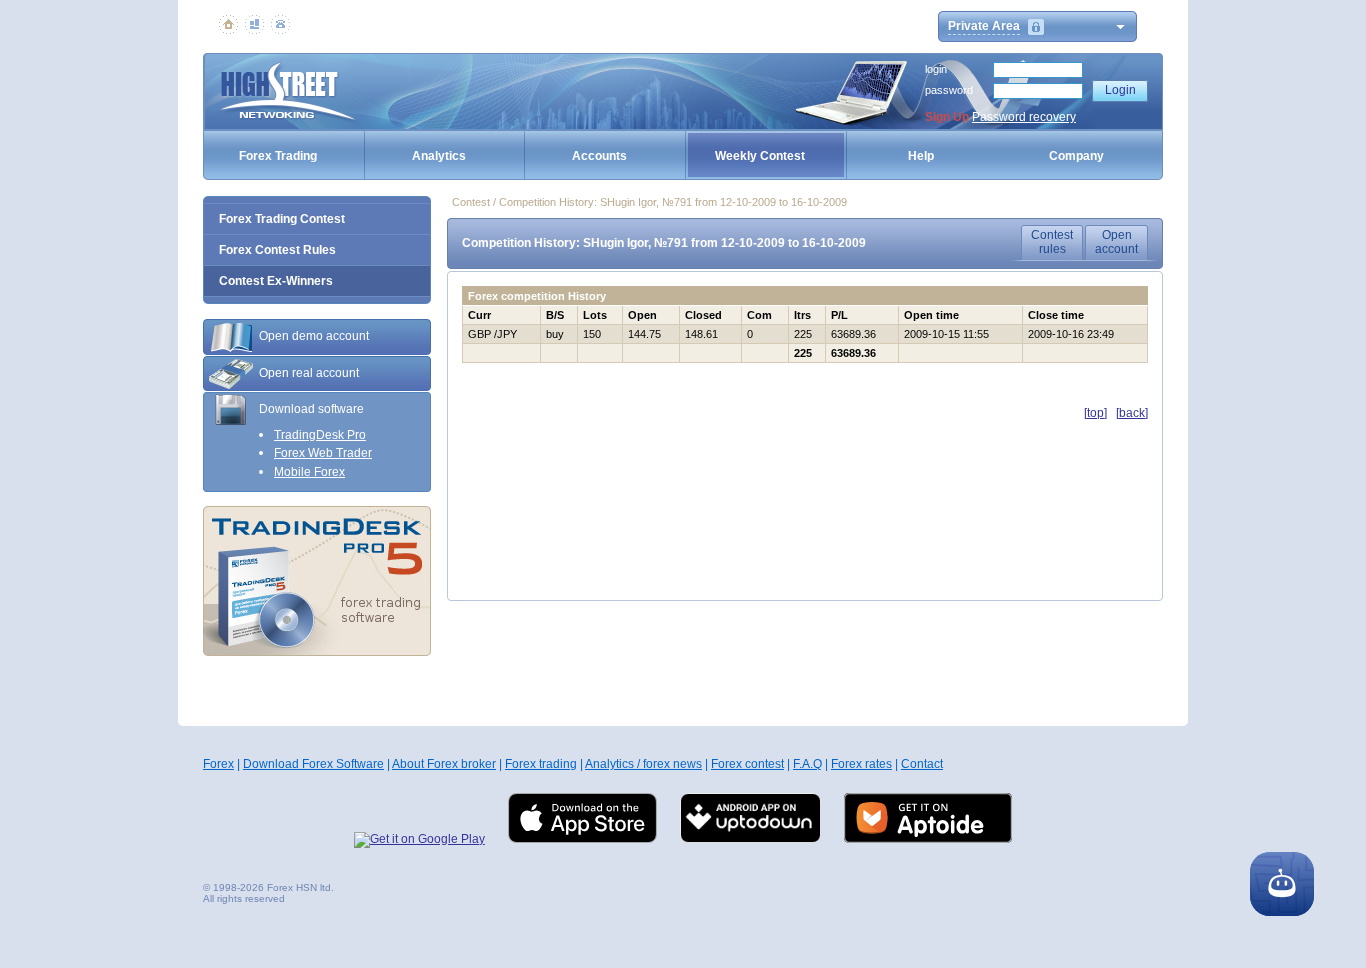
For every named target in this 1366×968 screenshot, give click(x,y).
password (949, 90)
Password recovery (1024, 117)
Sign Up (947, 117)
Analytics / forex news (643, 764)
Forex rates (861, 764)
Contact (922, 764)
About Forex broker (444, 764)
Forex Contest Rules (277, 250)
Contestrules (1052, 242)
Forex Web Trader (323, 453)
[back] (1132, 413)
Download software (311, 409)
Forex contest (747, 764)
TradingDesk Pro (320, 435)
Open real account (309, 373)
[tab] (317, 337)
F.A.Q (807, 764)
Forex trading (541, 764)
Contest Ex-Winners (276, 281)
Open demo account (314, 336)
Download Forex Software (313, 764)
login (936, 69)
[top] (1095, 413)
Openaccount (1116, 242)
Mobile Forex (309, 472)
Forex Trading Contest (282, 219)
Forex (218, 764)
